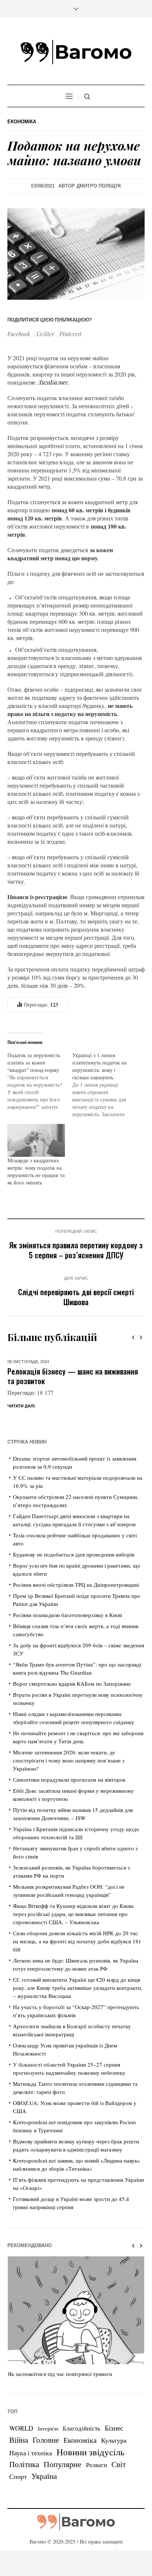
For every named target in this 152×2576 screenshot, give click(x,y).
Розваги (96, 2465)
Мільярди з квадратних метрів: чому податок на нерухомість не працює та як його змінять (36, 1171)
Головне (46, 2440)
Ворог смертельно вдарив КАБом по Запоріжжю (72, 1683)
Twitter (45, 334)
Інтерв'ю (48, 2429)
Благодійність (82, 2428)
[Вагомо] (76, 52)
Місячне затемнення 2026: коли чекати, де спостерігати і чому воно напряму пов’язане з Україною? (69, 1760)
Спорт (18, 2476)
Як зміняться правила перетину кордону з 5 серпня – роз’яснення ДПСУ (76, 1250)
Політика (24, 2464)
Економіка (22, 122)
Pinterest (70, 334)
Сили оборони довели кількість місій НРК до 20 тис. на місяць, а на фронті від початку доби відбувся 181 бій (77, 1941)
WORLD (21, 2428)
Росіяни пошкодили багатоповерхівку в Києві (68, 1615)
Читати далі (21, 1406)
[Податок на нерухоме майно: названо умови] (76, 253)
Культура (114, 2440)
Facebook (19, 334)
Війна (19, 2440)
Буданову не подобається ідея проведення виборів (74, 1554)
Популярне (63, 2464)
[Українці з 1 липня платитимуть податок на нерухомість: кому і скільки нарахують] (105, 1085)
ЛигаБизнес (53, 382)
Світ (119, 2464)
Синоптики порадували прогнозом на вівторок (69, 1779)
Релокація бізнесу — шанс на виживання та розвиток (73, 1376)
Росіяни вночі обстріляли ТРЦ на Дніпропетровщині (76, 1585)
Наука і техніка (31, 2453)
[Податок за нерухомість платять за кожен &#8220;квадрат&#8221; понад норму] (40, 1081)
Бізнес (114, 2428)
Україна (44, 2476)
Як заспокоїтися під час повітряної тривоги (60, 2374)
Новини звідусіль (90, 2452)
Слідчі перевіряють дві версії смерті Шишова (76, 1297)
